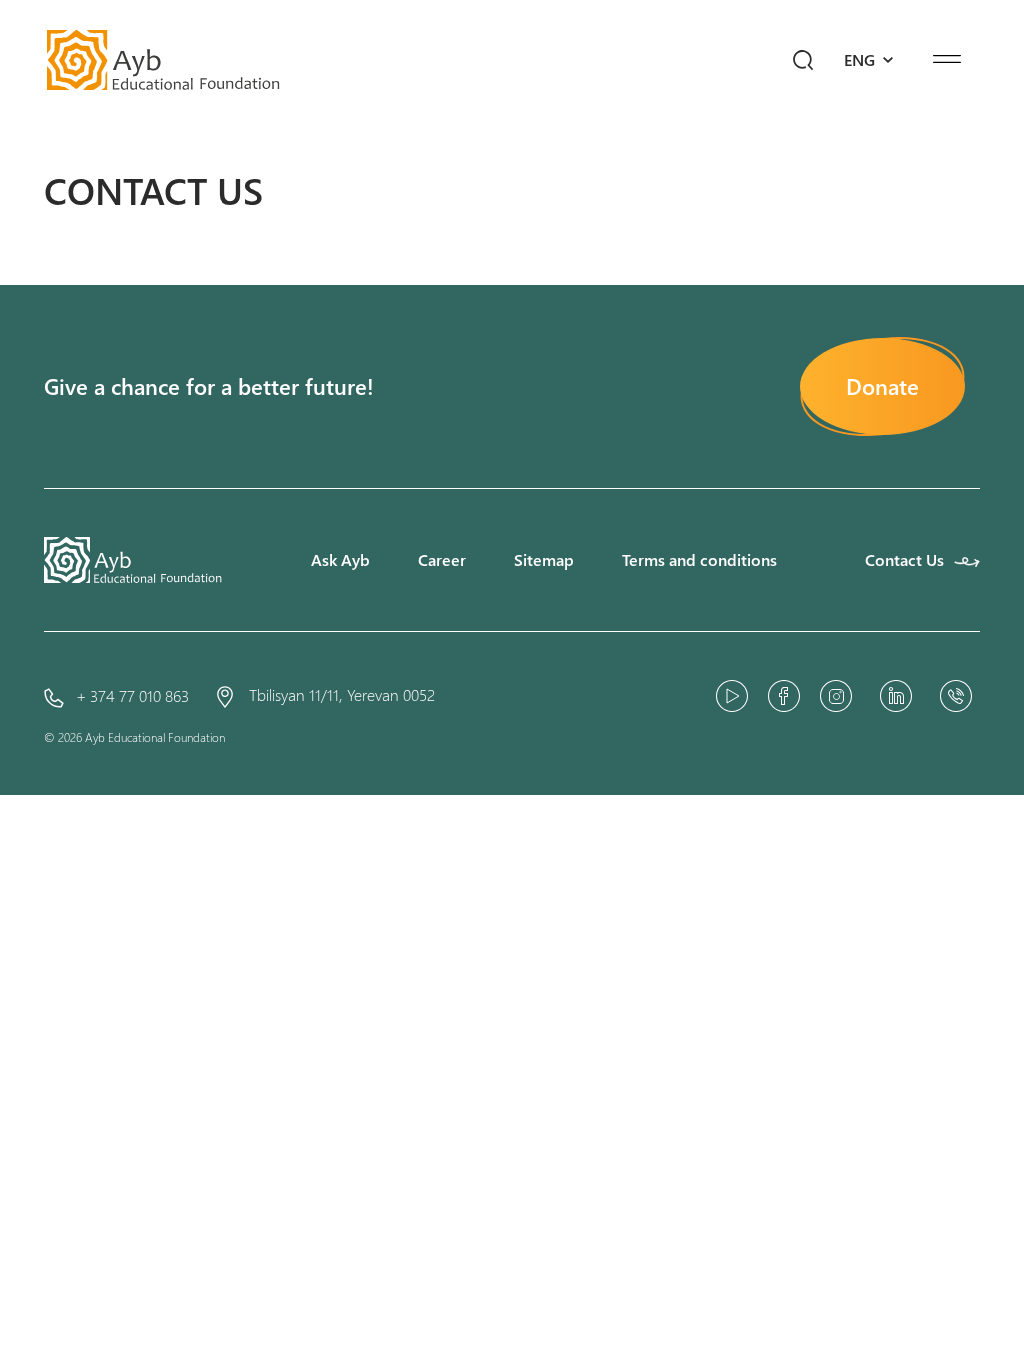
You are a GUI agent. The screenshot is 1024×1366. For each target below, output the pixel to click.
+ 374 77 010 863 (132, 695)
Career (442, 559)
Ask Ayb (340, 559)
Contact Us (904, 559)
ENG (861, 59)
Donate (882, 386)
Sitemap (544, 559)
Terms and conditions (699, 559)
